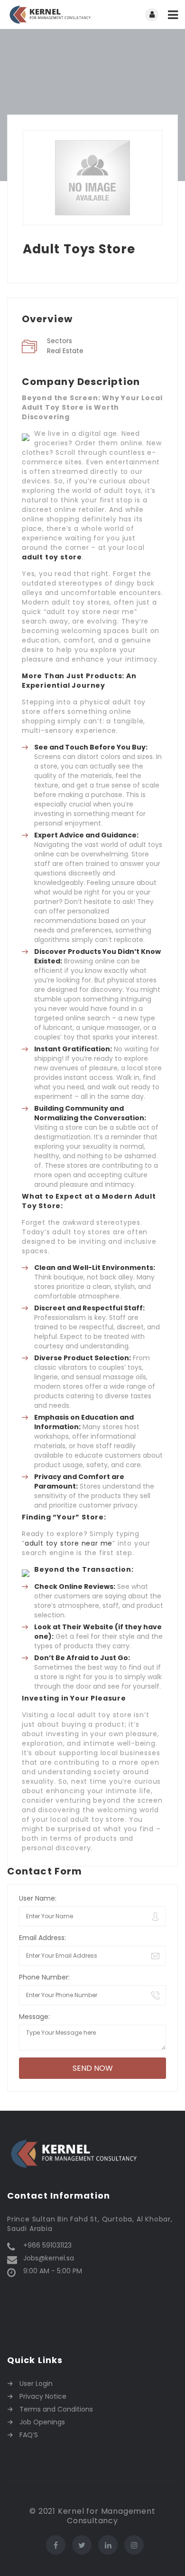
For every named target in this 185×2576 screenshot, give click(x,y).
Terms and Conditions (56, 2409)
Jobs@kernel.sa (49, 2258)
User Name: (38, 1898)
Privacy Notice (43, 2396)
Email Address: (42, 1938)
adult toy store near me (69, 1543)
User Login (36, 2384)
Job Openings (42, 2422)
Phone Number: (44, 1977)
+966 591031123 (47, 2245)
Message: (34, 2017)
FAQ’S (29, 2435)
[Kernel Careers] (50, 14)
